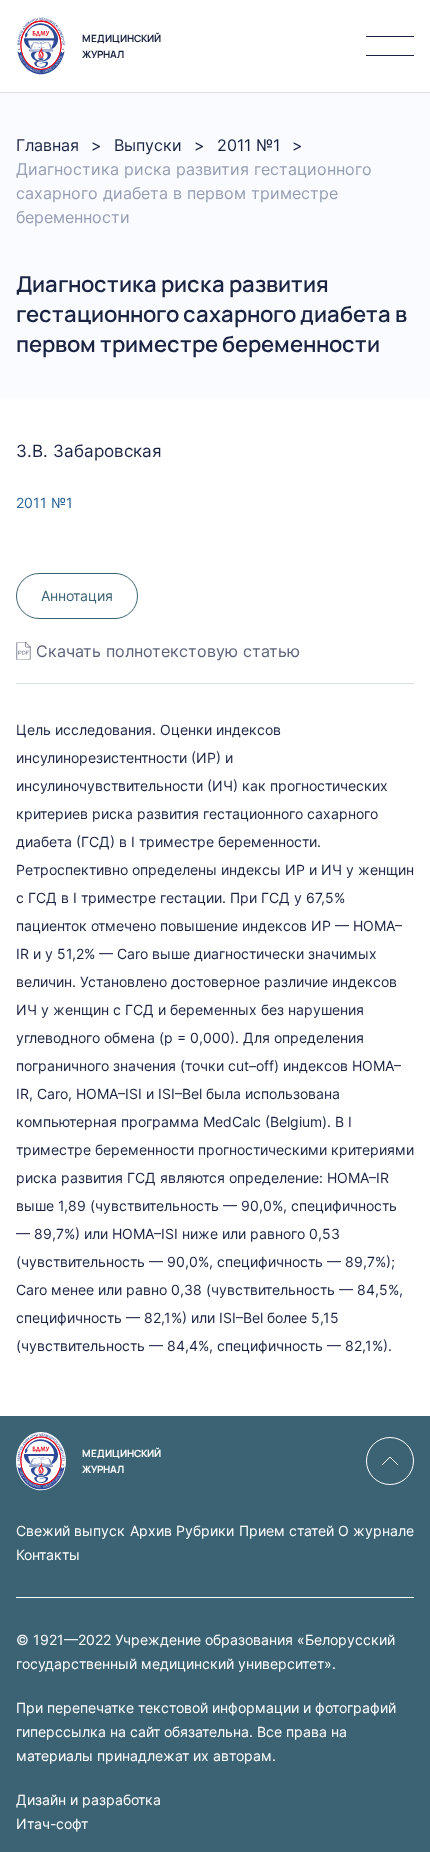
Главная (47, 145)
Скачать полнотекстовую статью (168, 651)
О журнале (376, 1530)
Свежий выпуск (70, 1530)
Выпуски (148, 145)
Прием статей (286, 1530)
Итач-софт (52, 1823)
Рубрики (205, 1530)
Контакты (48, 1554)
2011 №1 (248, 145)
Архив (151, 1530)
